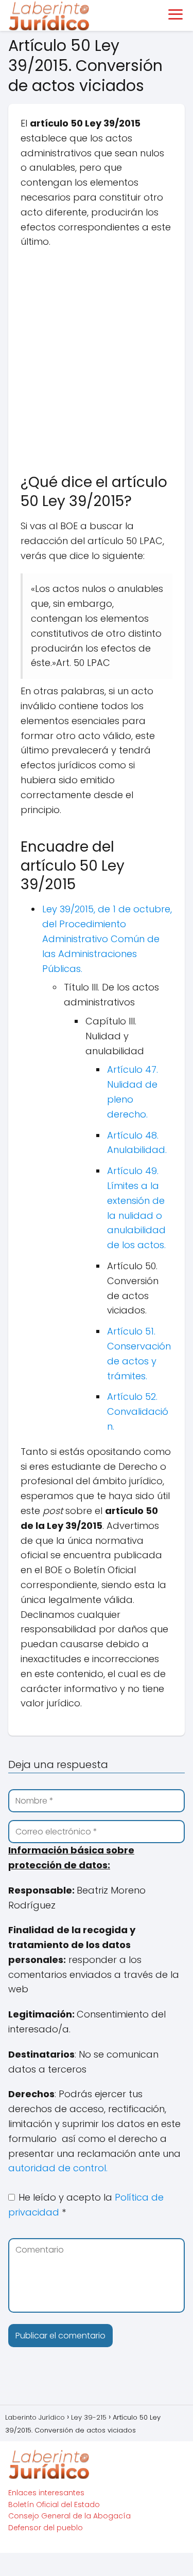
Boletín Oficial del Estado (54, 2505)
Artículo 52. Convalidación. (138, 1411)
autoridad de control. (58, 2168)
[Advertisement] (97, 356)
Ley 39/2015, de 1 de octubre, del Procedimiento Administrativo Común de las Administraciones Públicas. (107, 939)
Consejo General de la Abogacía (69, 2516)
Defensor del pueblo (46, 2528)
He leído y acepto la (86, 2205)
